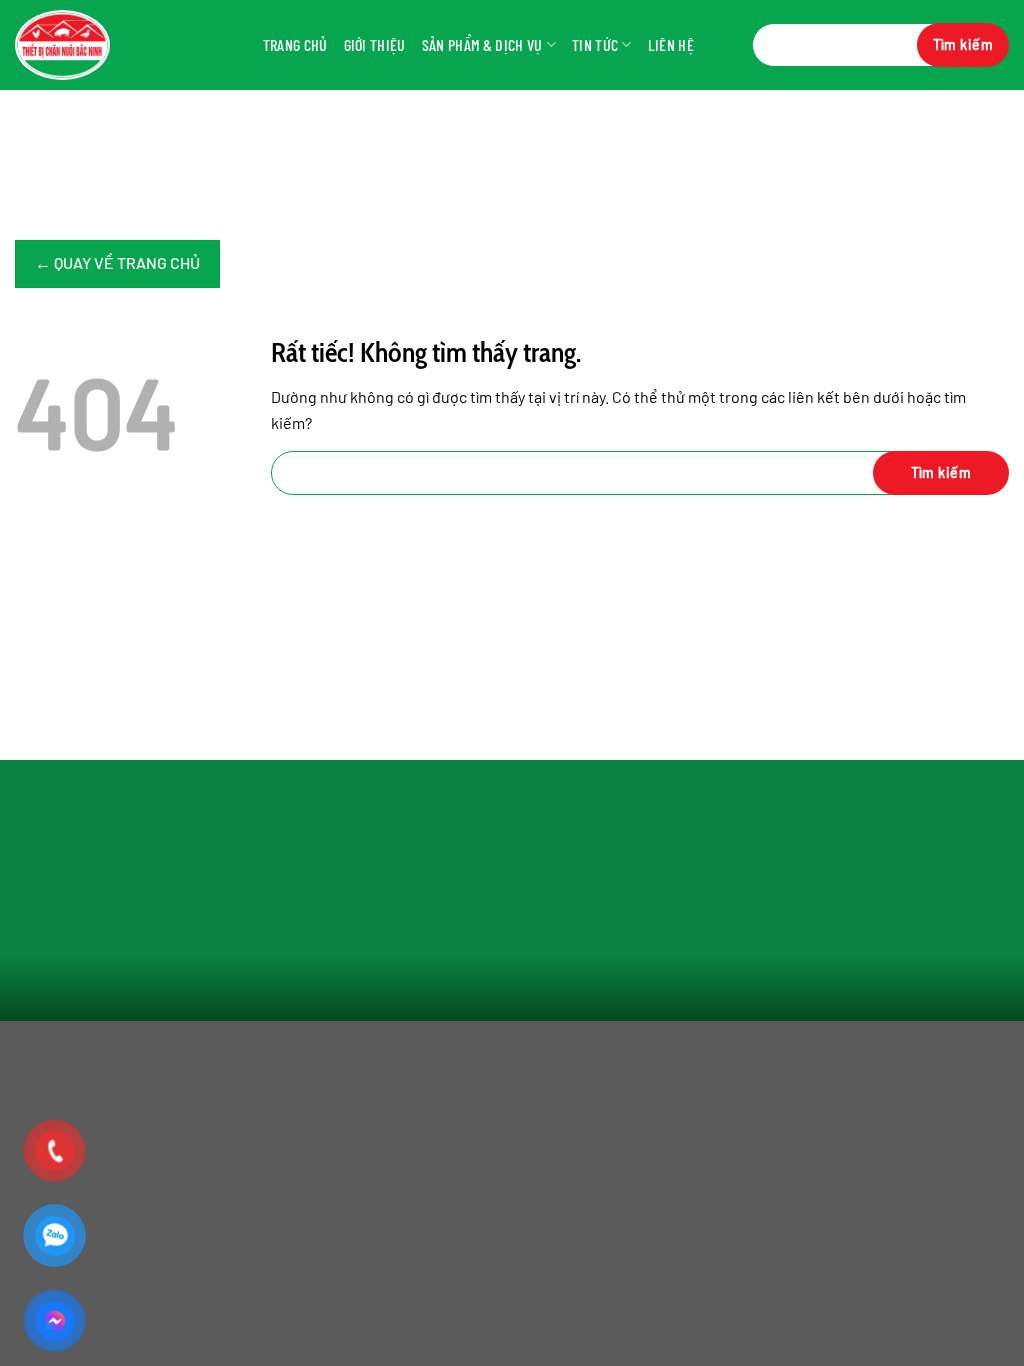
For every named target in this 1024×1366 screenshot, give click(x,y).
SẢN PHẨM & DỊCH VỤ (482, 44)
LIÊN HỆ (671, 44)
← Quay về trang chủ (117, 262)
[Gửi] (963, 45)
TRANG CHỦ (295, 44)
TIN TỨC (595, 44)
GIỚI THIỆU (375, 44)
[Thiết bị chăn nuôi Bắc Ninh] (95, 45)
